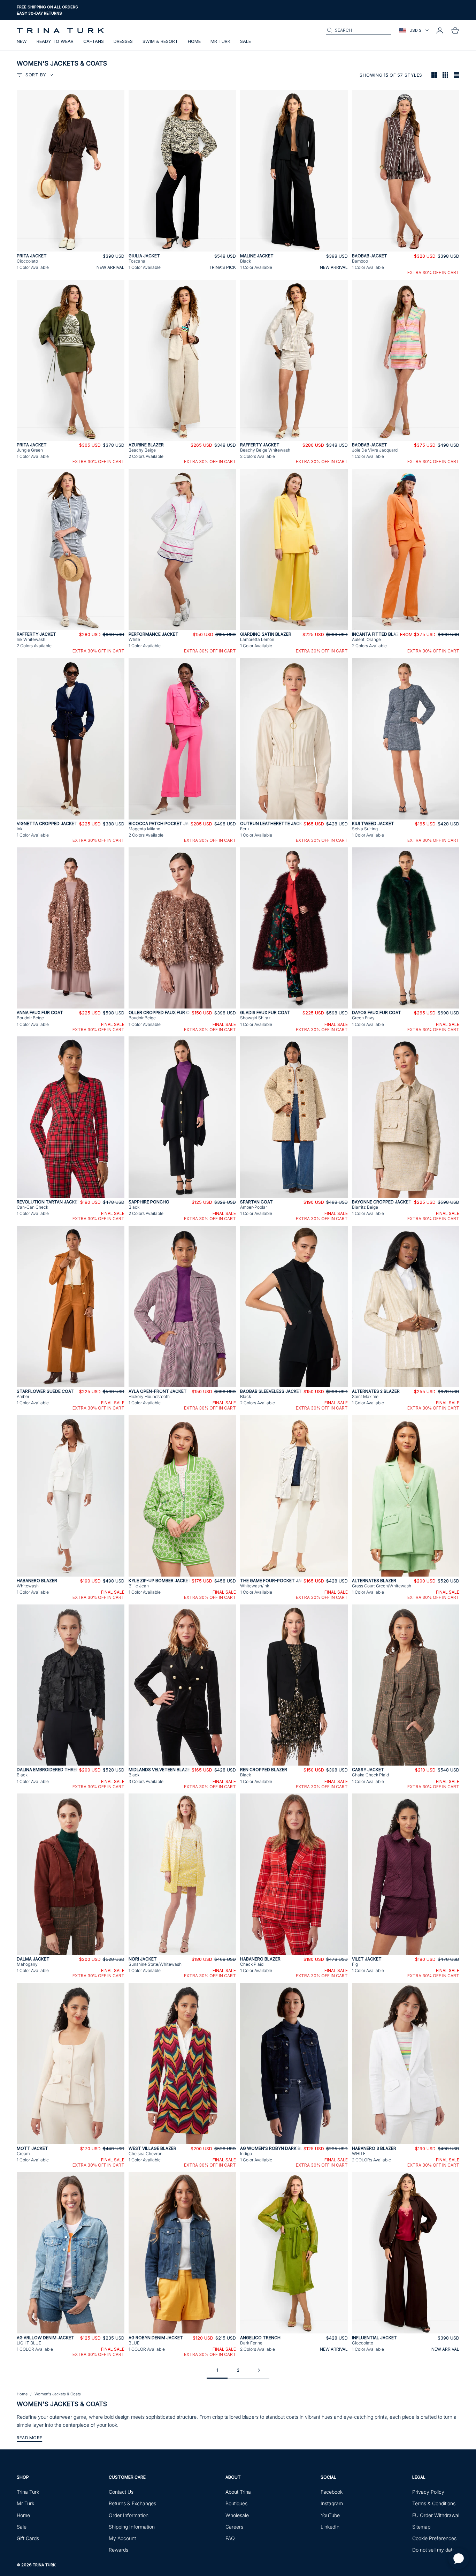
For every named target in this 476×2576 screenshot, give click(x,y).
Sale (245, 41)
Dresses (123, 41)
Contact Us (121, 2492)
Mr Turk (220, 41)
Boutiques (236, 2503)
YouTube (330, 2515)
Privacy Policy (428, 2492)
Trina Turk (28, 2492)
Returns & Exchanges (132, 2503)
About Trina (238, 2492)
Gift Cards (28, 2538)
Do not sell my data (434, 2550)
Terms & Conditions (434, 2503)
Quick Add (70, 248)
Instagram (332, 2503)
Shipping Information (132, 2527)
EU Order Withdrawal (436, 2515)
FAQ (230, 2538)
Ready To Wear (55, 41)
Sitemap (421, 2527)
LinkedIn (330, 2527)
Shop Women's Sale (38, 13)
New (22, 41)
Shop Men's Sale (81, 13)
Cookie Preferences (434, 2538)
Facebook (332, 2492)
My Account (122, 2538)
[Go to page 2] (259, 2370)
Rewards (118, 2550)
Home (194, 41)
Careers (234, 2527)
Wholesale (237, 2515)
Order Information (129, 2515)
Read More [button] (29, 2438)
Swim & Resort (160, 41)
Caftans (94, 41)
